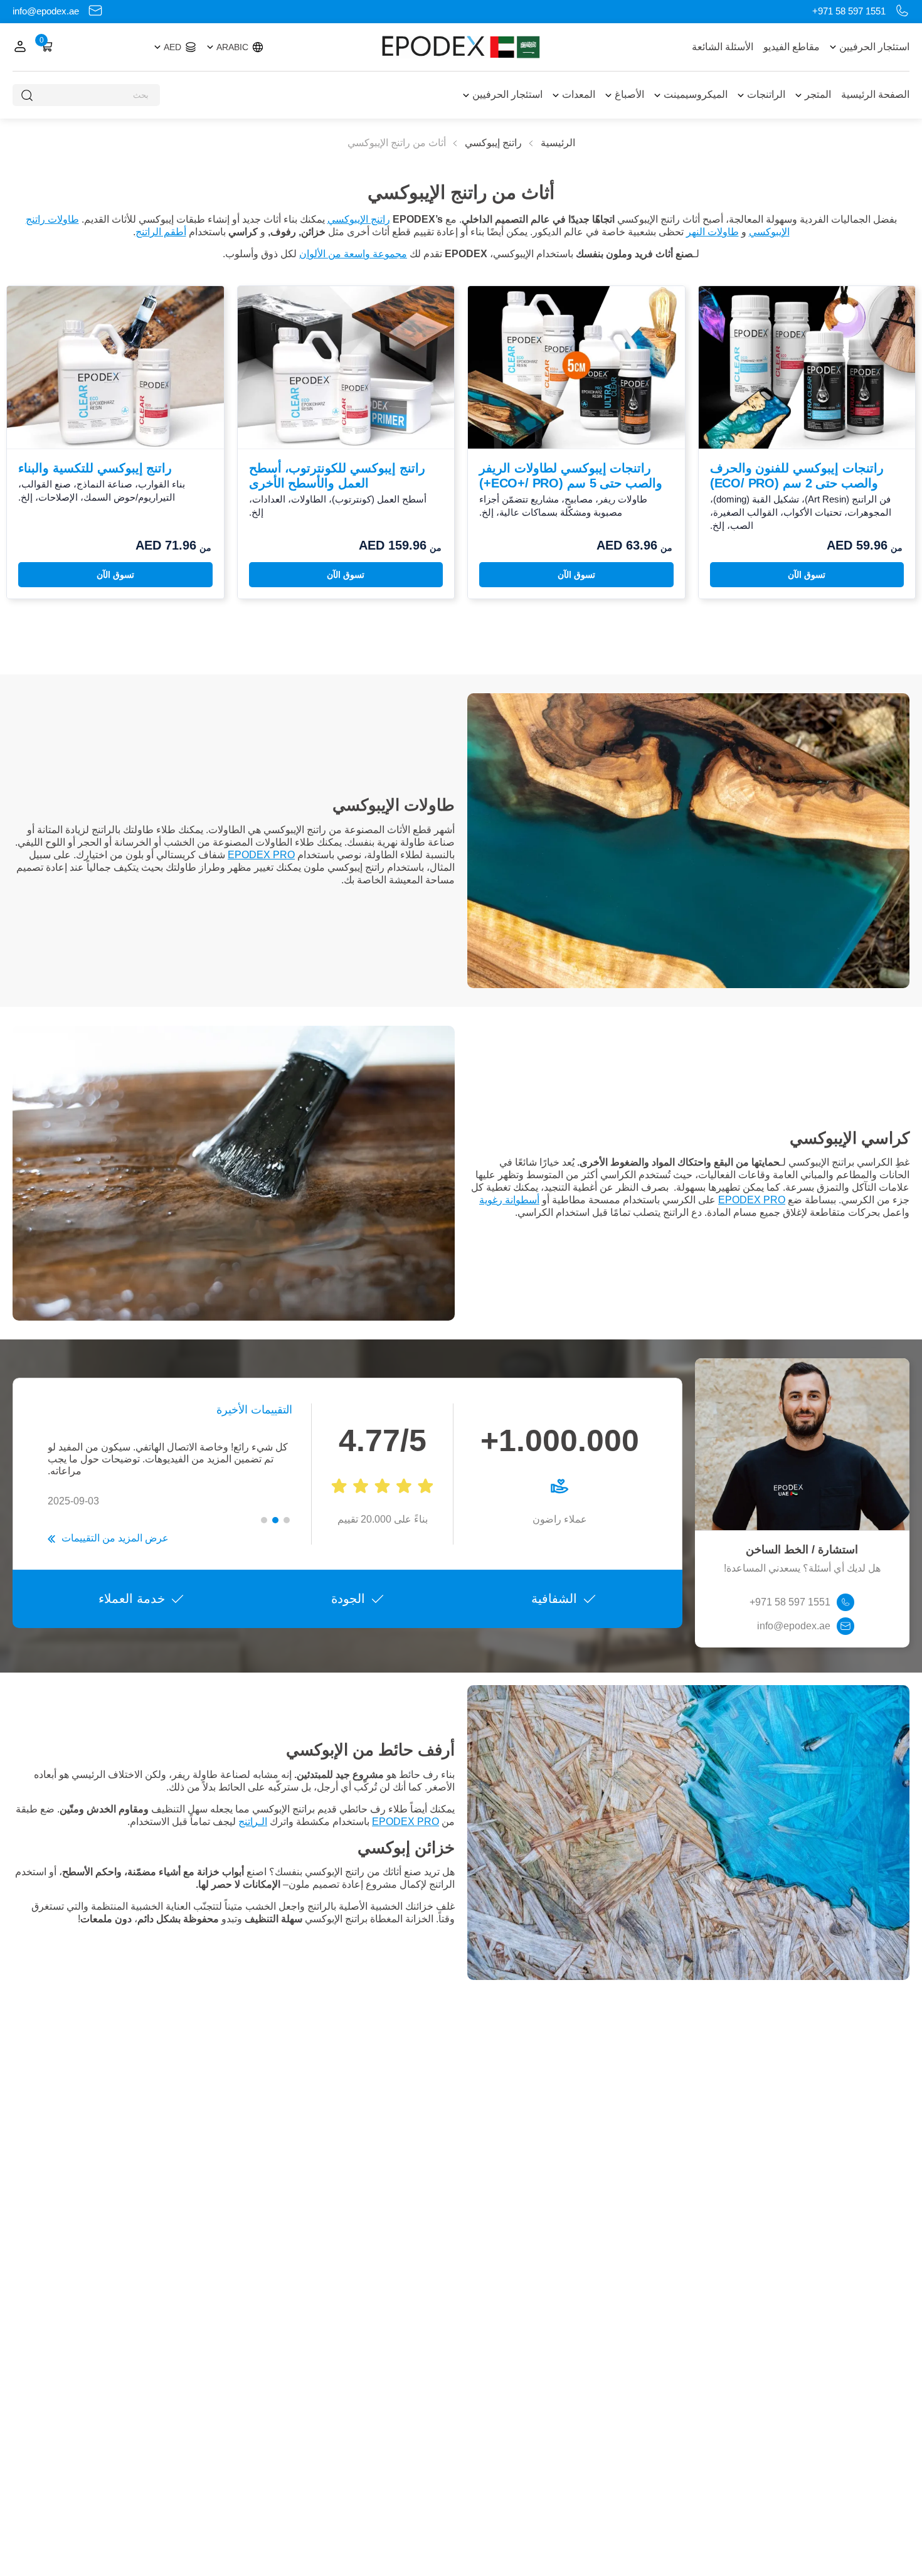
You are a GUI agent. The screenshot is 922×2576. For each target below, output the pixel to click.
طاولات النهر (713, 232)
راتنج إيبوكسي (493, 143)
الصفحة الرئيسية (875, 94)
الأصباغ (629, 94)
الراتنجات (766, 94)
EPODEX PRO (261, 855)
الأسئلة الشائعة (723, 47)
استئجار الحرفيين (874, 47)
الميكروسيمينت (696, 94)
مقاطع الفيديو (792, 47)
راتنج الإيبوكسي (359, 219)
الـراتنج (253, 1822)
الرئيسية (558, 143)
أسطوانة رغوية (509, 1200)
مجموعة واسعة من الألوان (353, 254)
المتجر (818, 94)
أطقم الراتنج (161, 232)
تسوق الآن (807, 575)
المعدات (579, 94)
